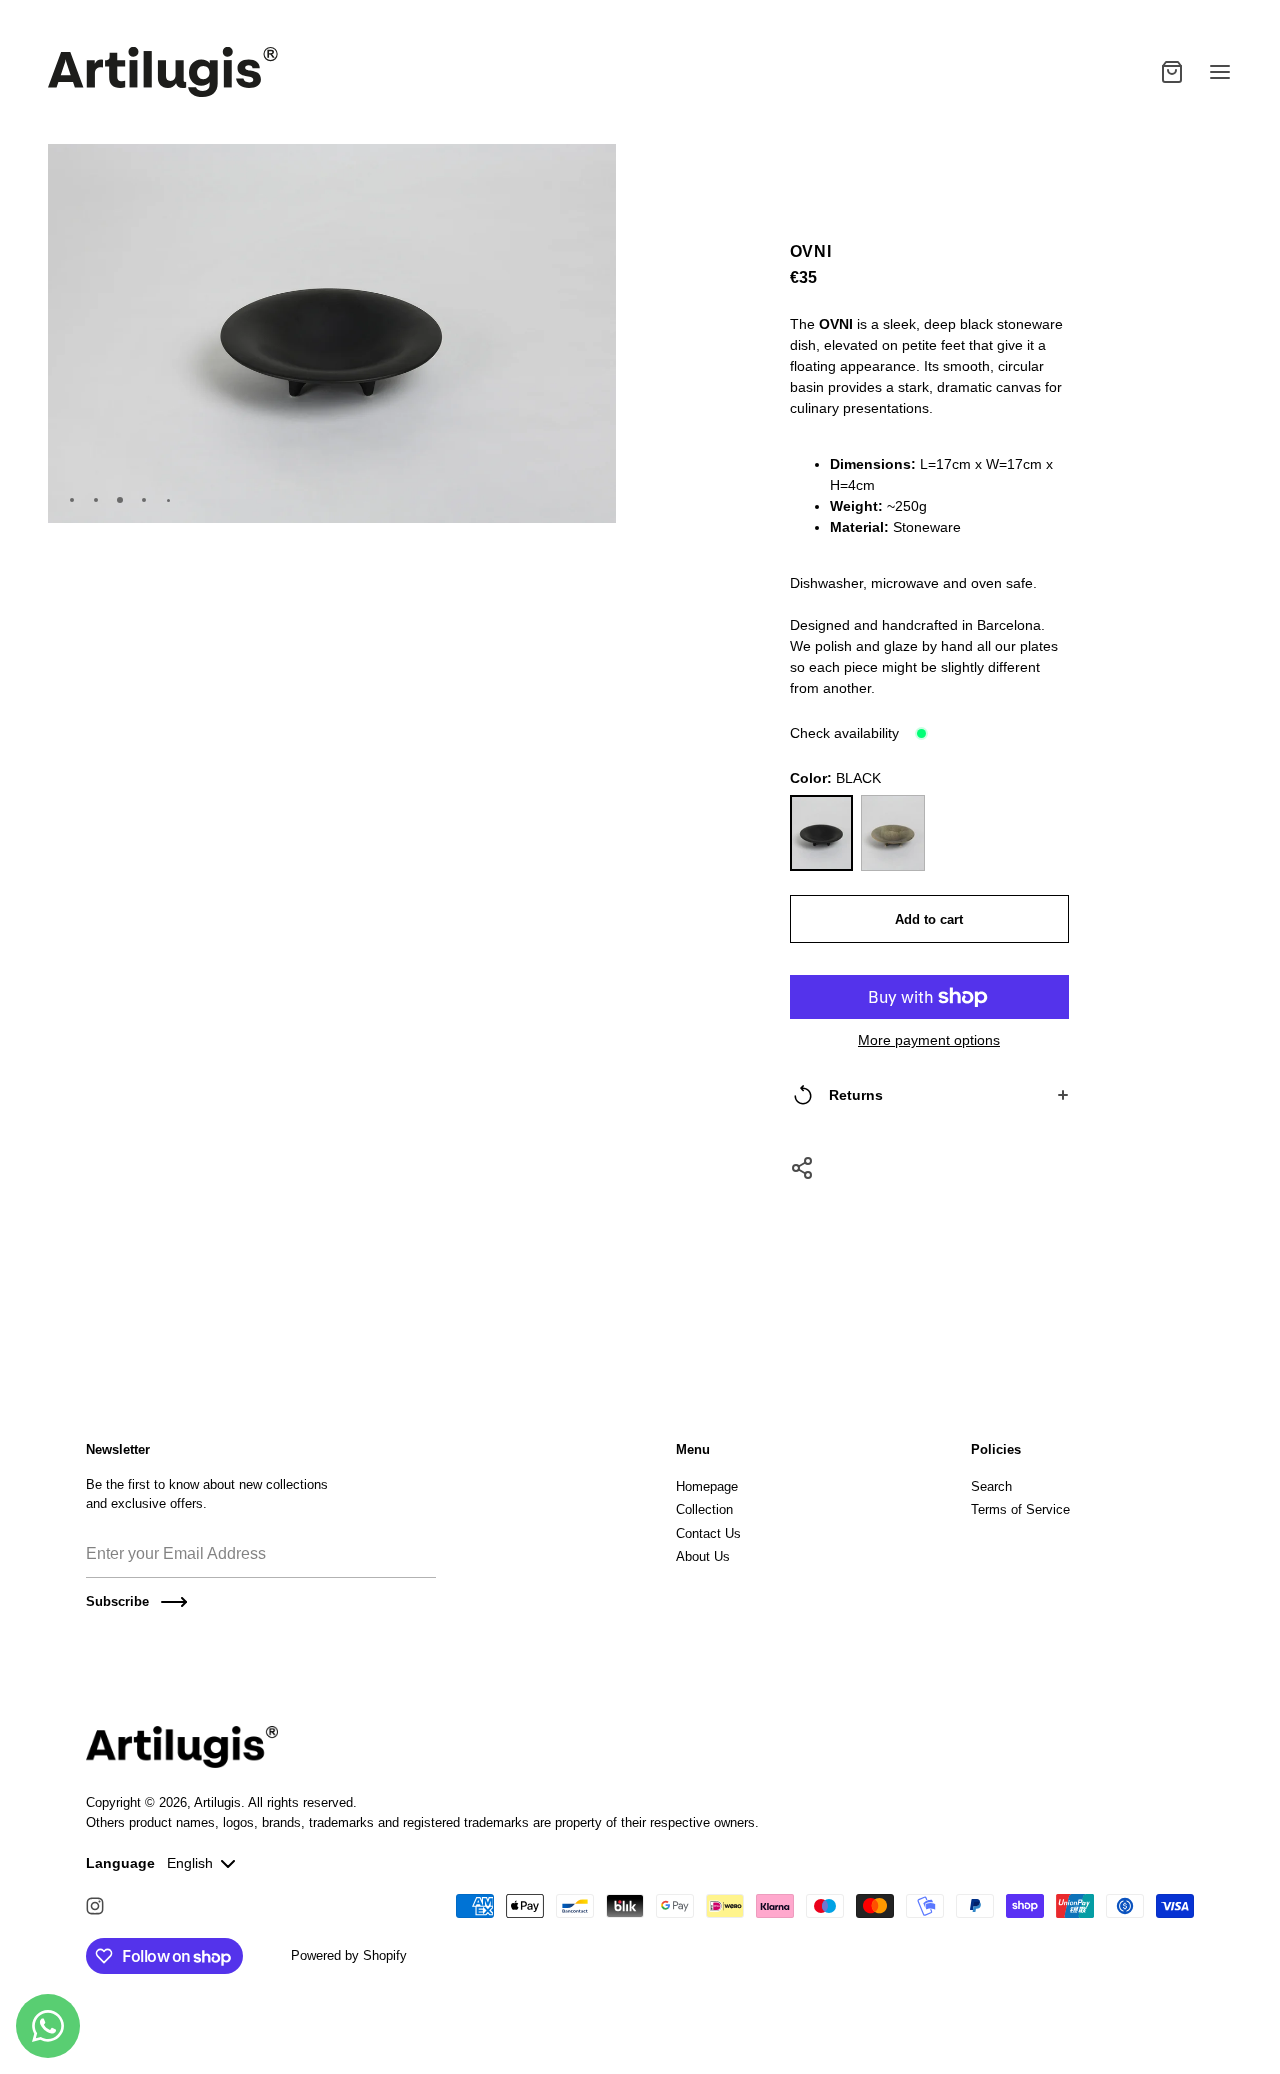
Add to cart (929, 919)
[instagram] (95, 1906)
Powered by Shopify (349, 1955)
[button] (593, 168)
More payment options (929, 1040)
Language (120, 1863)
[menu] (1220, 72)
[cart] (1172, 72)
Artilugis (217, 1802)
